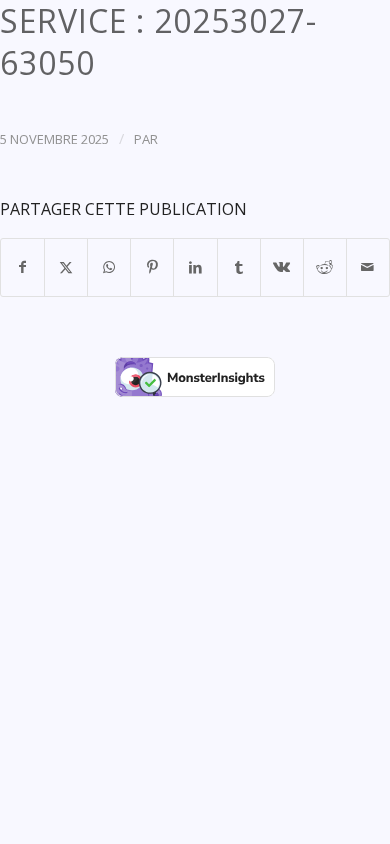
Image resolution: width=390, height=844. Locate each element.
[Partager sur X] (66, 267)
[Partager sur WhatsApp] (109, 267)
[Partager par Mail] (368, 267)
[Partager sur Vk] (282, 267)
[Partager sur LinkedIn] (195, 267)
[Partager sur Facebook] (22, 267)
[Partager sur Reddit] (325, 267)
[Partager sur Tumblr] (239, 267)
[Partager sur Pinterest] (152, 267)
